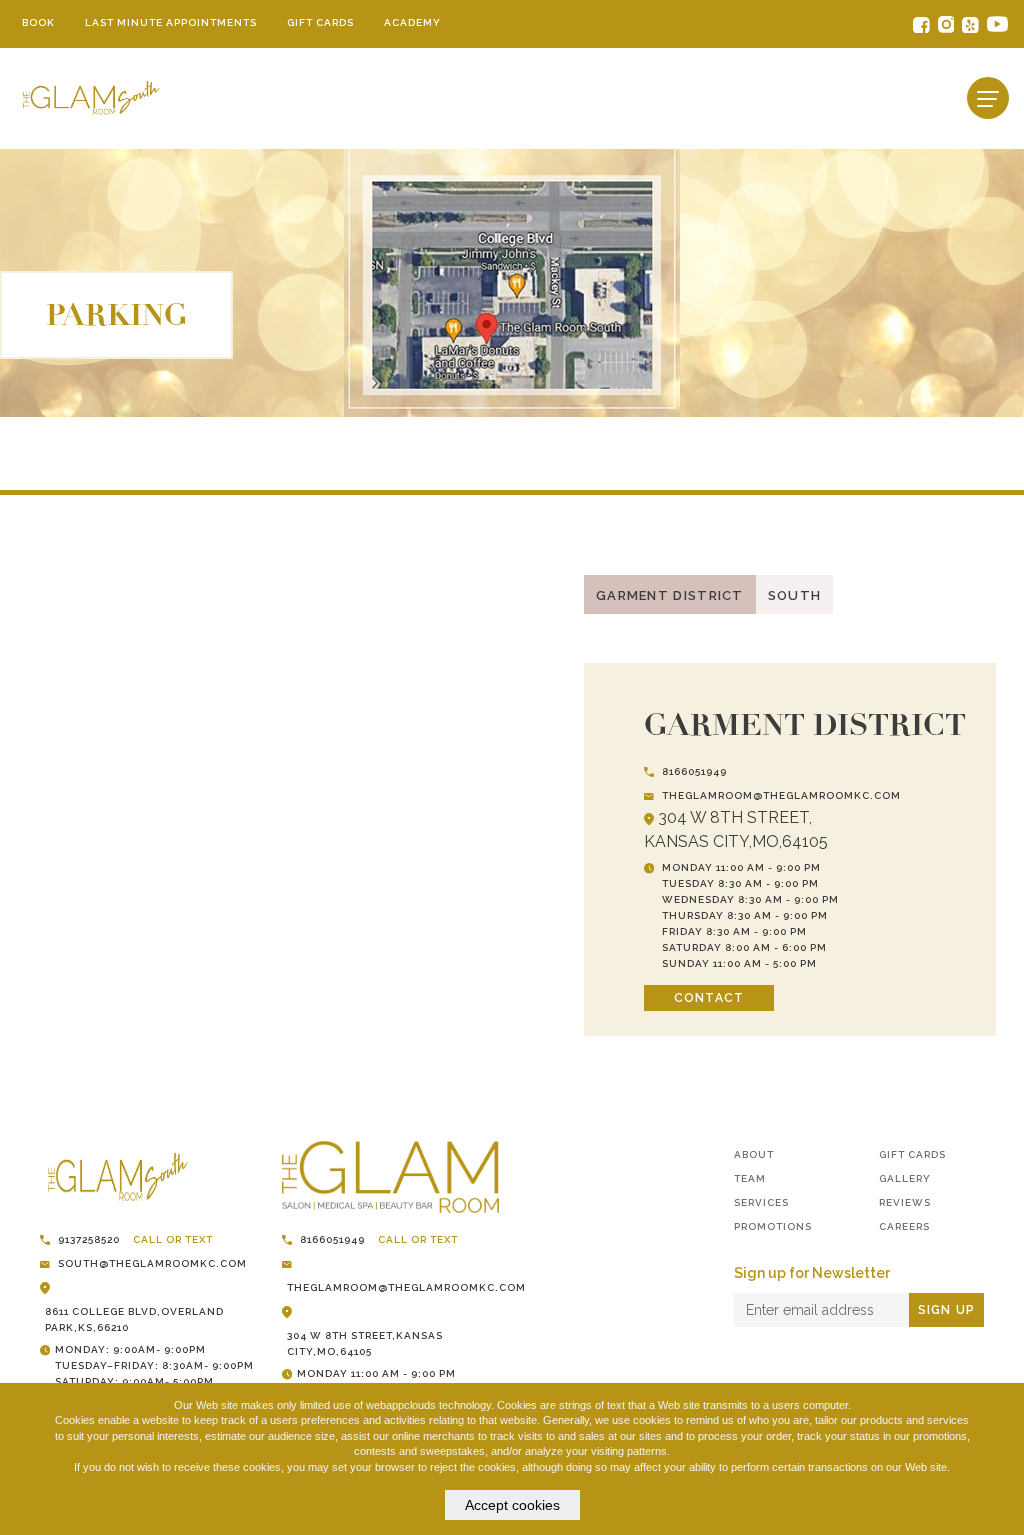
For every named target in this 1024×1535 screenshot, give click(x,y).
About (754, 1154)
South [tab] (795, 595)
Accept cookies (512, 1505)
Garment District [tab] (670, 595)
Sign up (946, 1310)
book (38, 22)
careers (904, 1226)
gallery (905, 1178)
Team (750, 1178)
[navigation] (988, 98)
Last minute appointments (171, 22)
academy (412, 22)
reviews (905, 1202)
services (761, 1202)
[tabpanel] (512, 813)
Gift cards (320, 22)
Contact (709, 998)
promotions (773, 1226)
